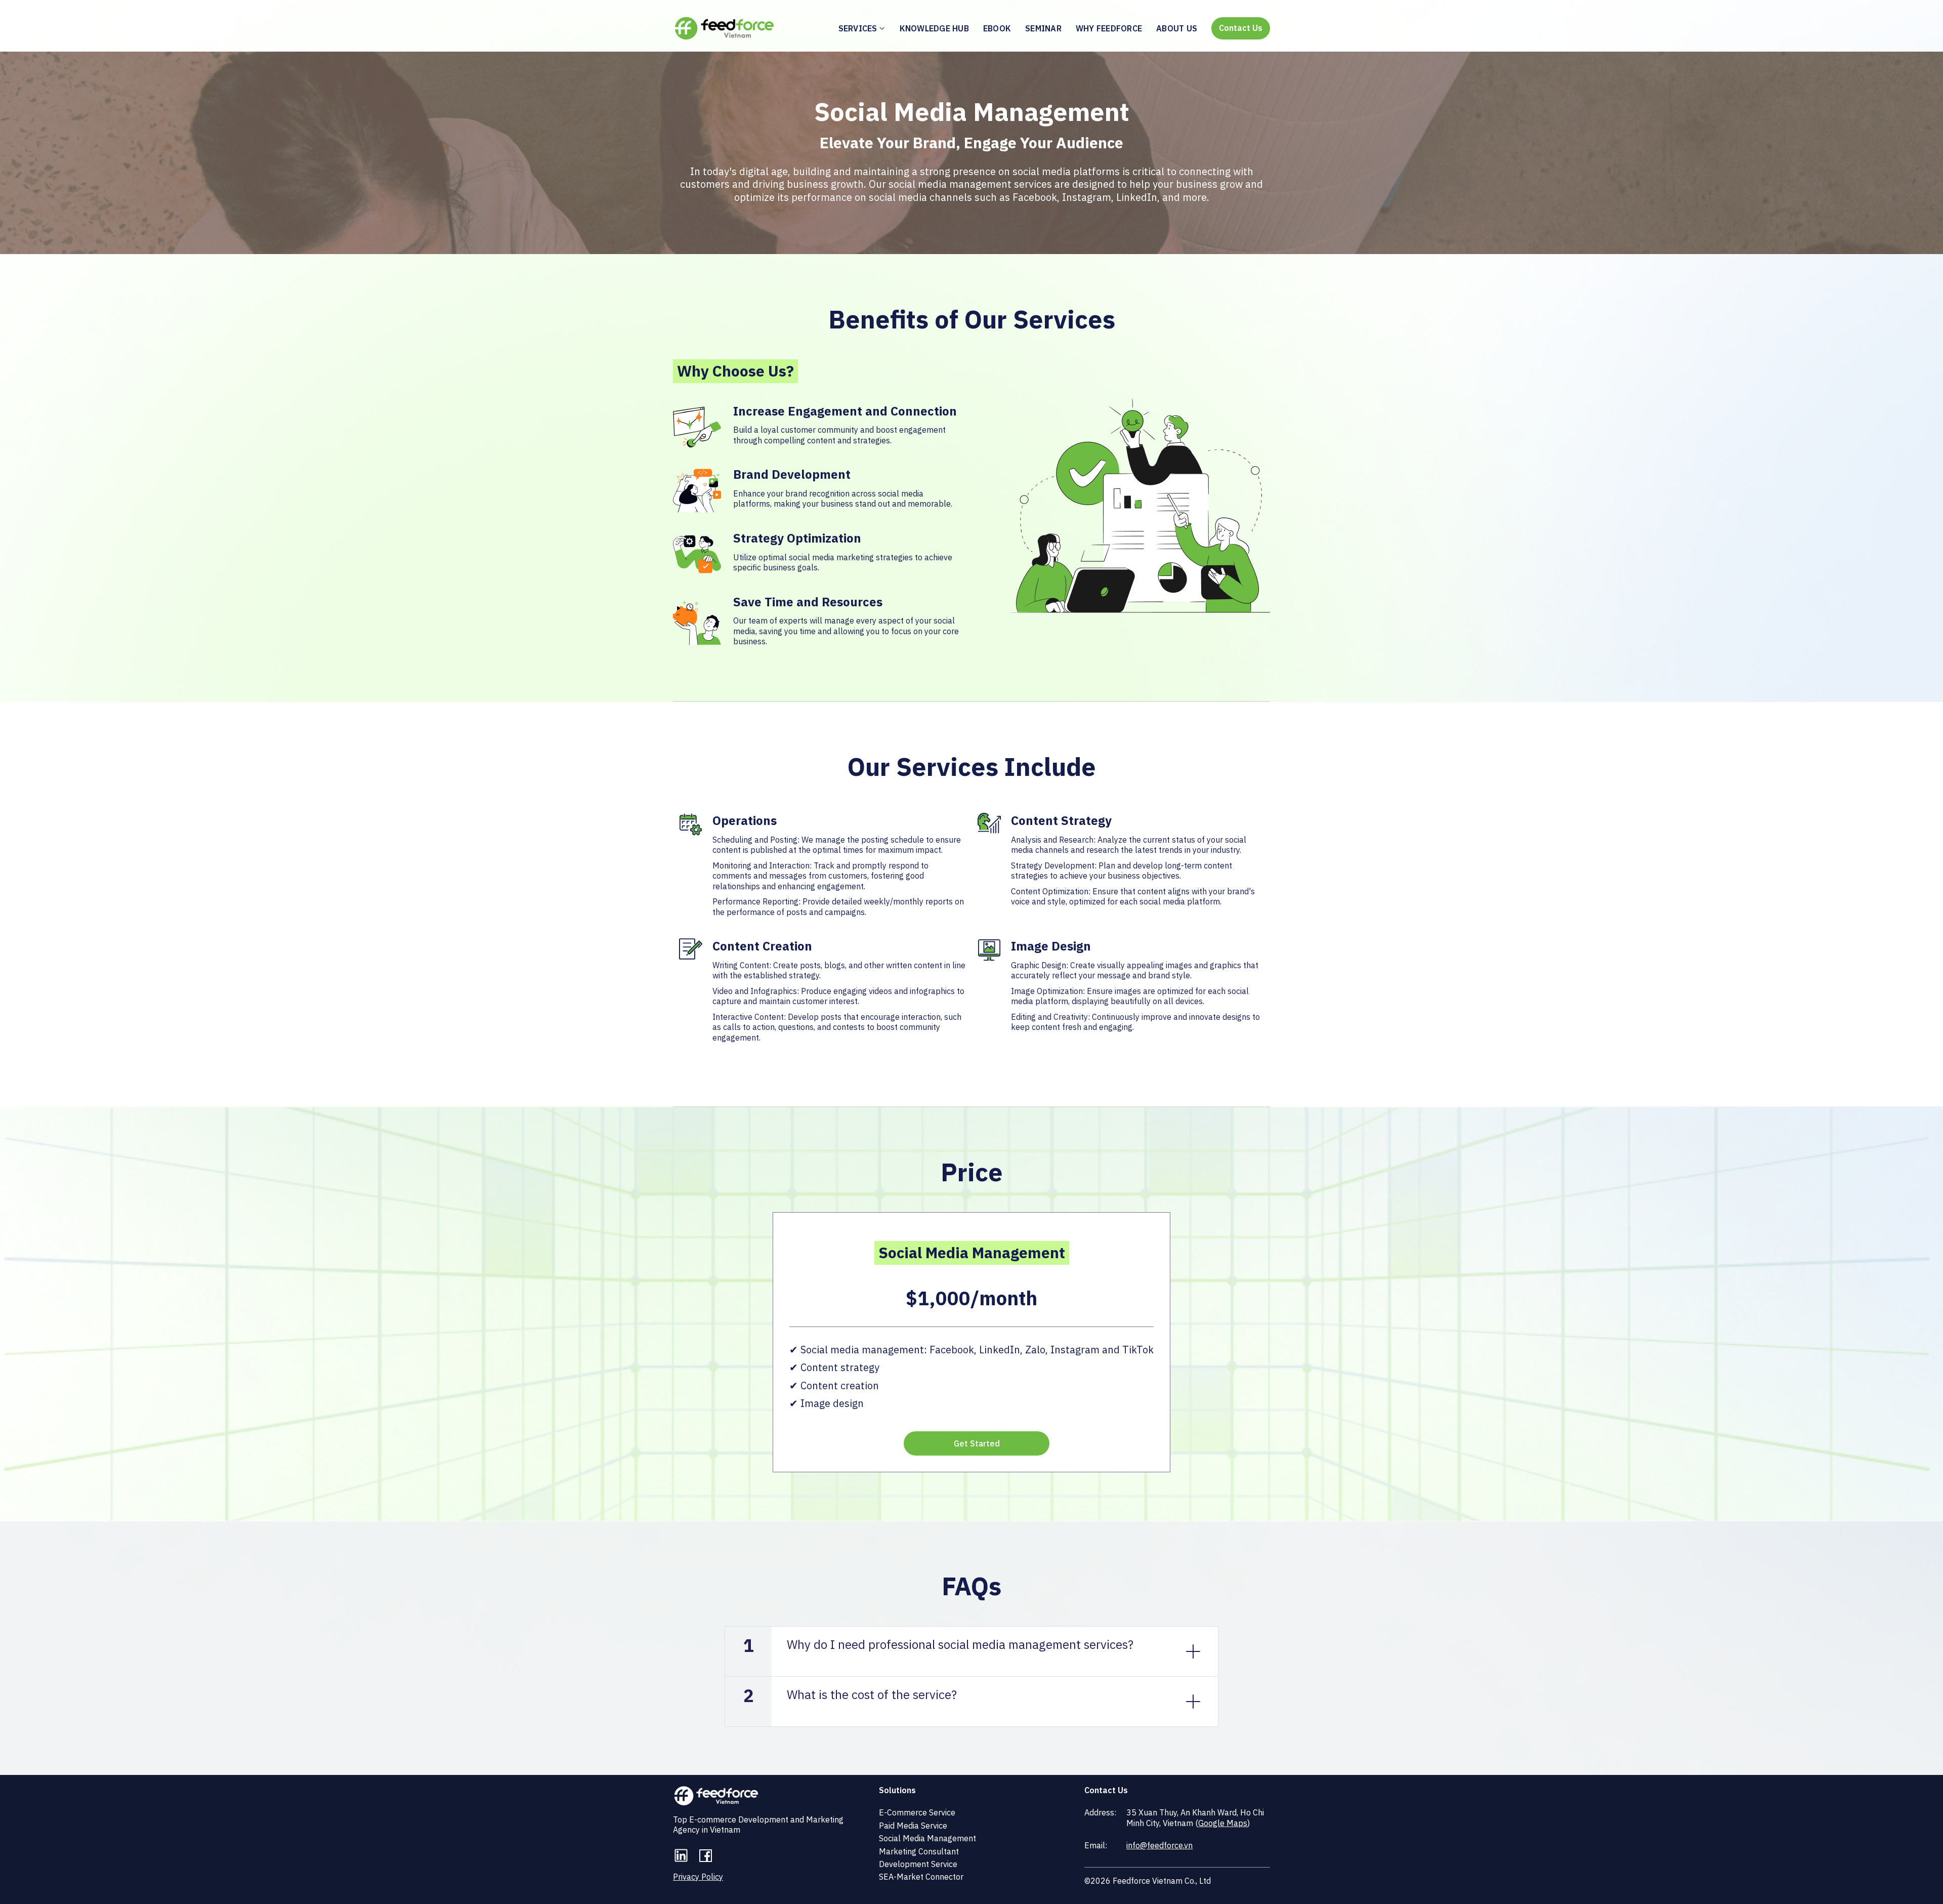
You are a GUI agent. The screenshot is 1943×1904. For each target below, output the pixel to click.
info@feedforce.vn (1159, 1845)
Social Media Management (927, 1838)
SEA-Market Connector (921, 1877)
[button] (859, 28)
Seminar (1043, 28)
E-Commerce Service (917, 1812)
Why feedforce (1109, 28)
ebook (997, 28)
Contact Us (1241, 28)
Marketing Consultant (919, 1851)
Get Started (977, 1443)
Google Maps (1223, 1823)
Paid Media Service (913, 1826)
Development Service (918, 1864)
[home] (725, 28)
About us (1177, 28)
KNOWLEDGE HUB (934, 28)
